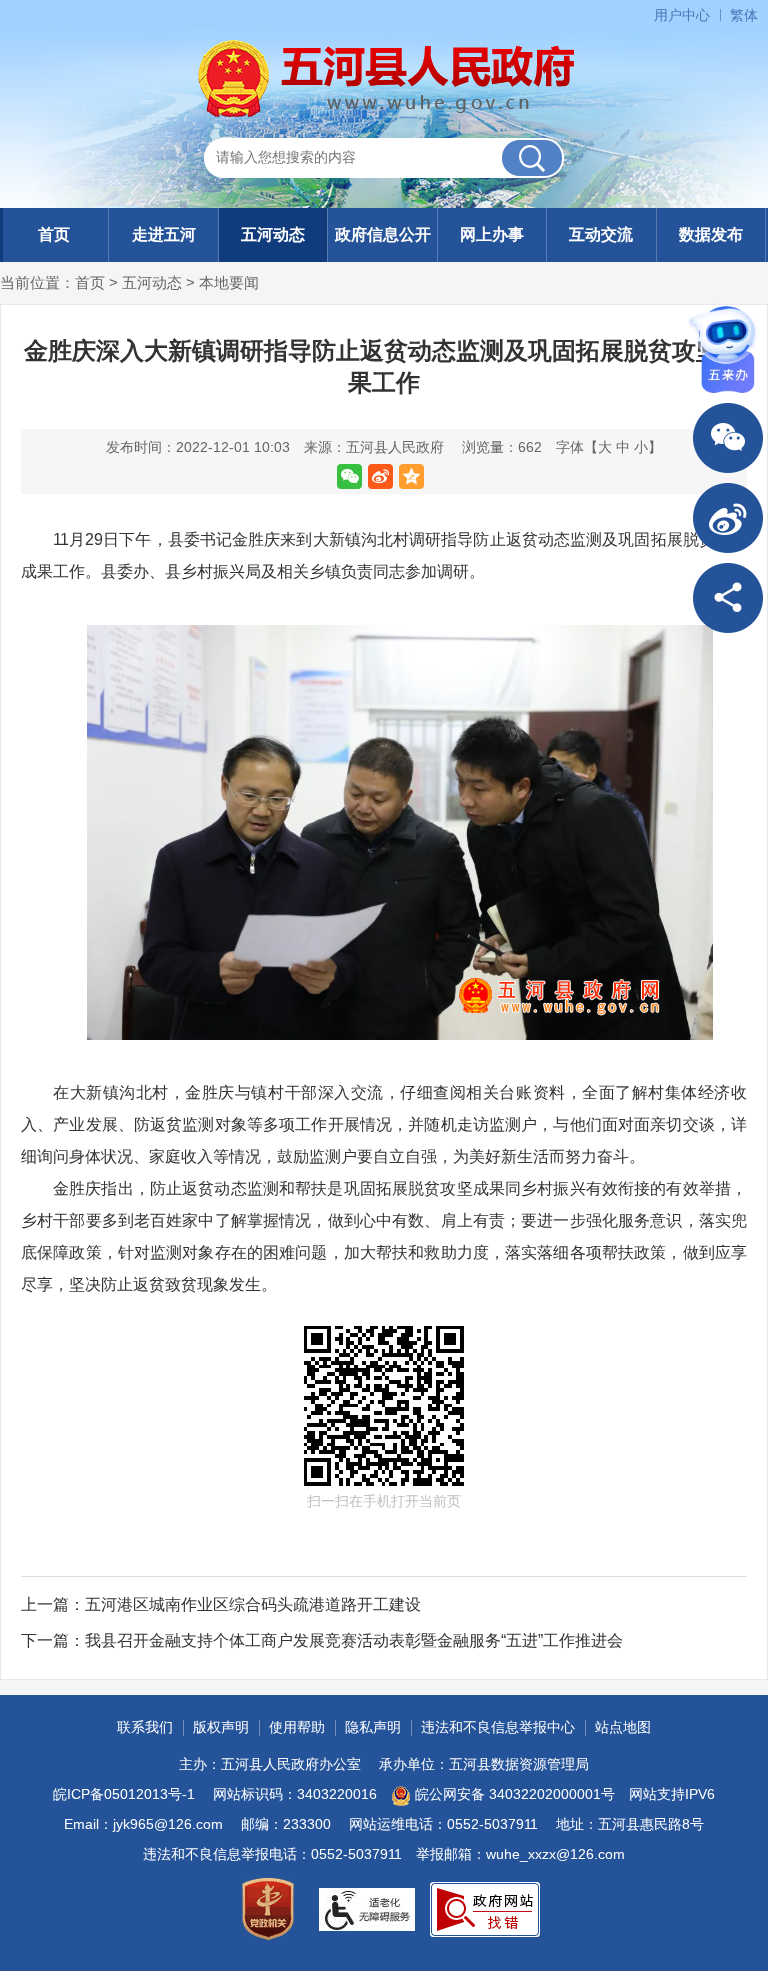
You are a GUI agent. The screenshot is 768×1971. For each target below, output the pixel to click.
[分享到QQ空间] (411, 476)
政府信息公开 (383, 234)
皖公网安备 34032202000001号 (515, 1794)
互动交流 (601, 234)
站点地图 (623, 1727)
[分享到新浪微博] (380, 476)
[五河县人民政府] (384, 79)
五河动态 (273, 234)
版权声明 (221, 1727)
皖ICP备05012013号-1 (124, 1794)
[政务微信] (728, 438)
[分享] (728, 598)
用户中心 (682, 15)
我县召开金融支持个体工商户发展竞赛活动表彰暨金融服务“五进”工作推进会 (354, 1640)
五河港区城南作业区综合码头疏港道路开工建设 (253, 1604)
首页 (54, 234)
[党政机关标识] (268, 1909)
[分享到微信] (349, 476)
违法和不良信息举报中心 (498, 1727)
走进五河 (164, 234)
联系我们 (145, 1727)
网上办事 (492, 234)
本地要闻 (229, 282)
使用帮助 (297, 1727)
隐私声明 (373, 1727)
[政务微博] (728, 518)
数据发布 (711, 234)
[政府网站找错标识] (485, 1909)
